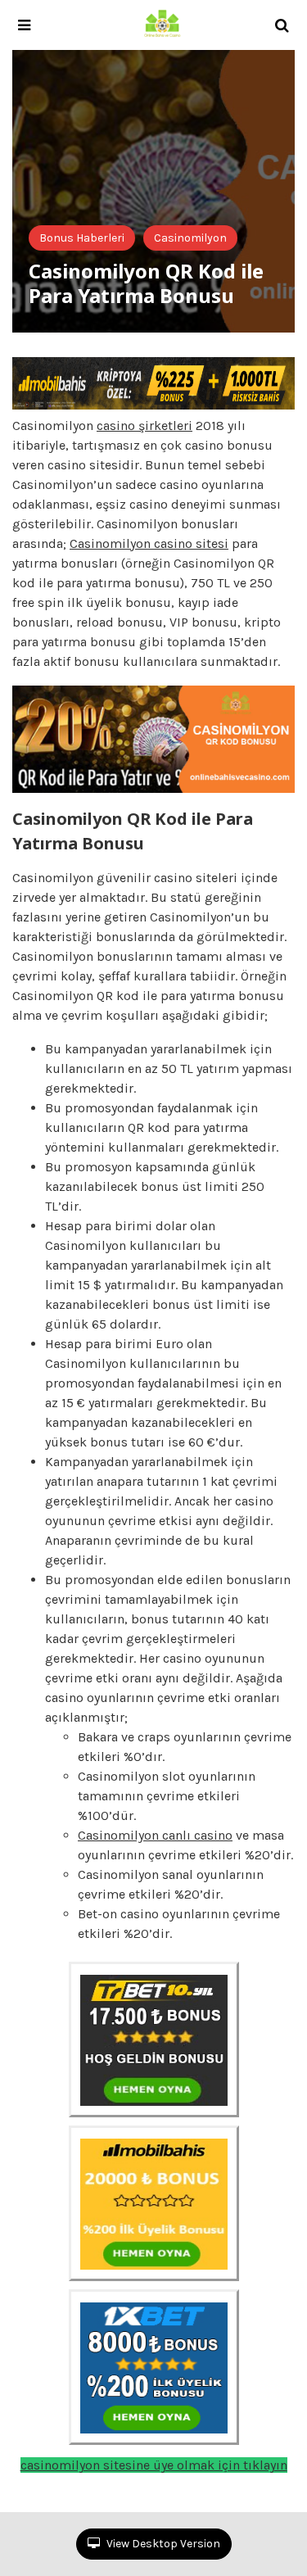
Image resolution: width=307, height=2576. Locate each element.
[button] (24, 25)
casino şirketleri (144, 426)
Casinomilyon (190, 238)
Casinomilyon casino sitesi (149, 543)
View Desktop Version (162, 2544)
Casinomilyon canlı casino (155, 1835)
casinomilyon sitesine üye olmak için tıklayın (154, 2465)
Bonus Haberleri (82, 238)
